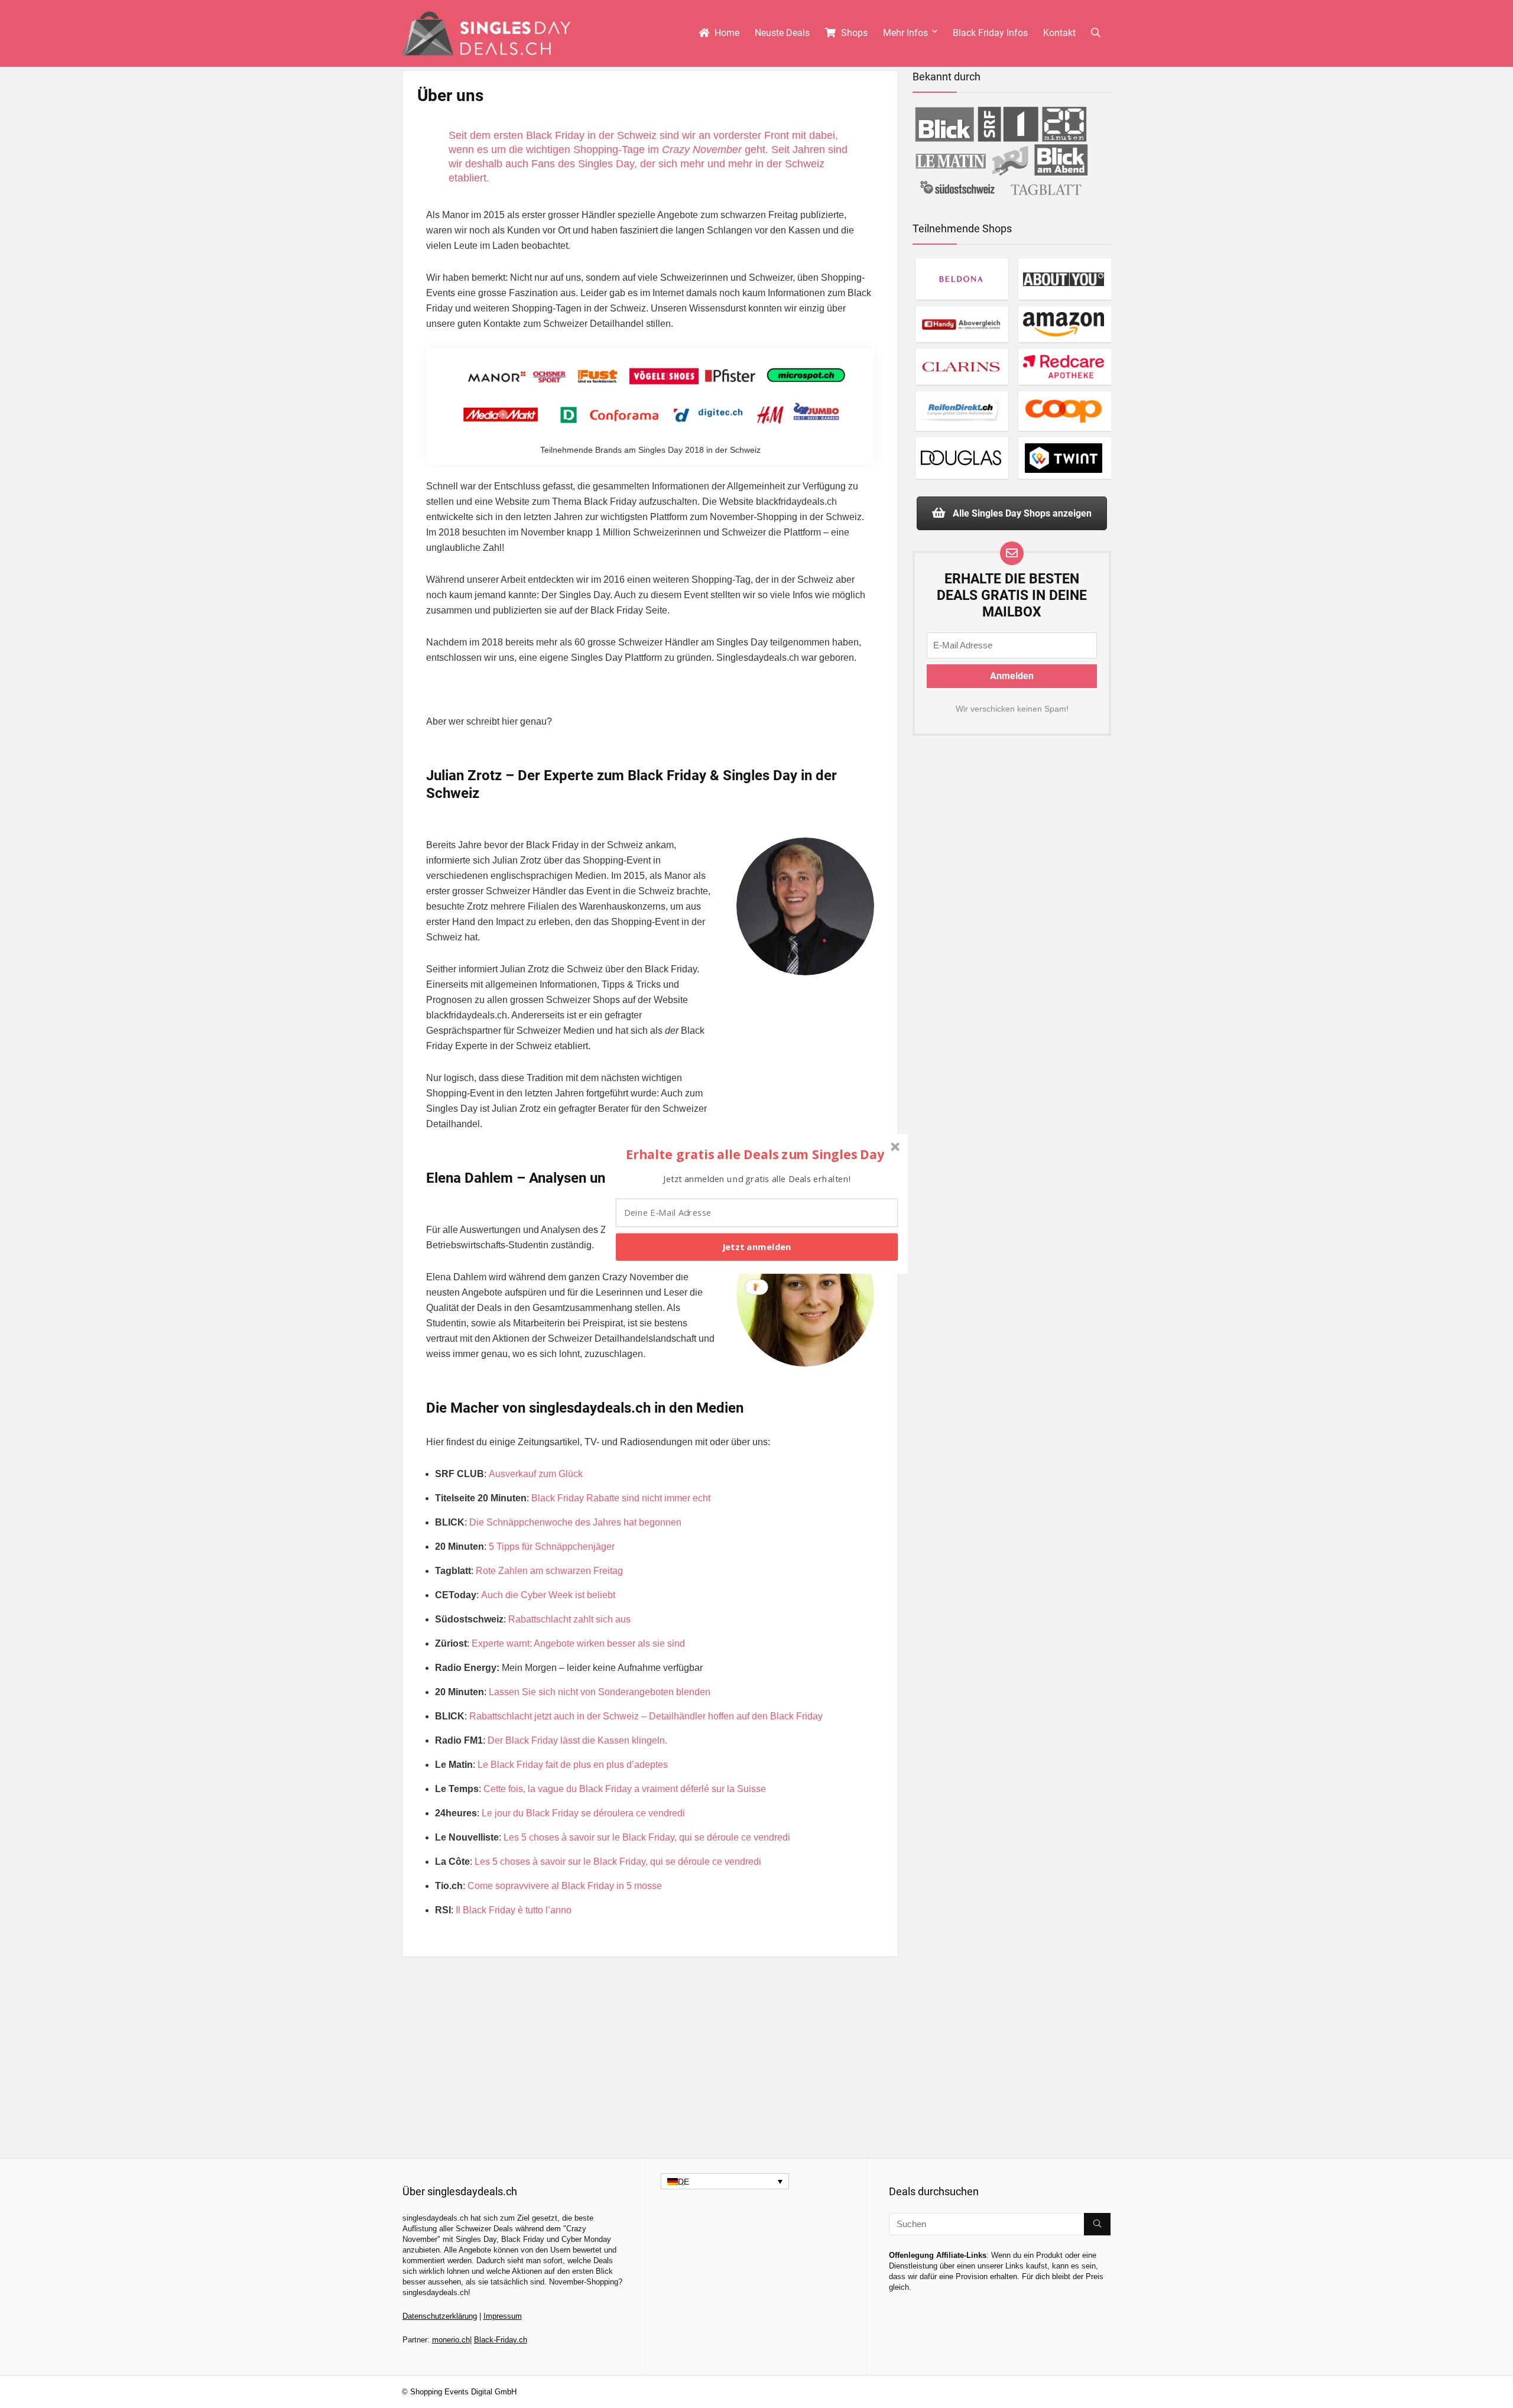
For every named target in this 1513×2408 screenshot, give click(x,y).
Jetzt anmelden (756, 1247)
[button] (755, 1154)
